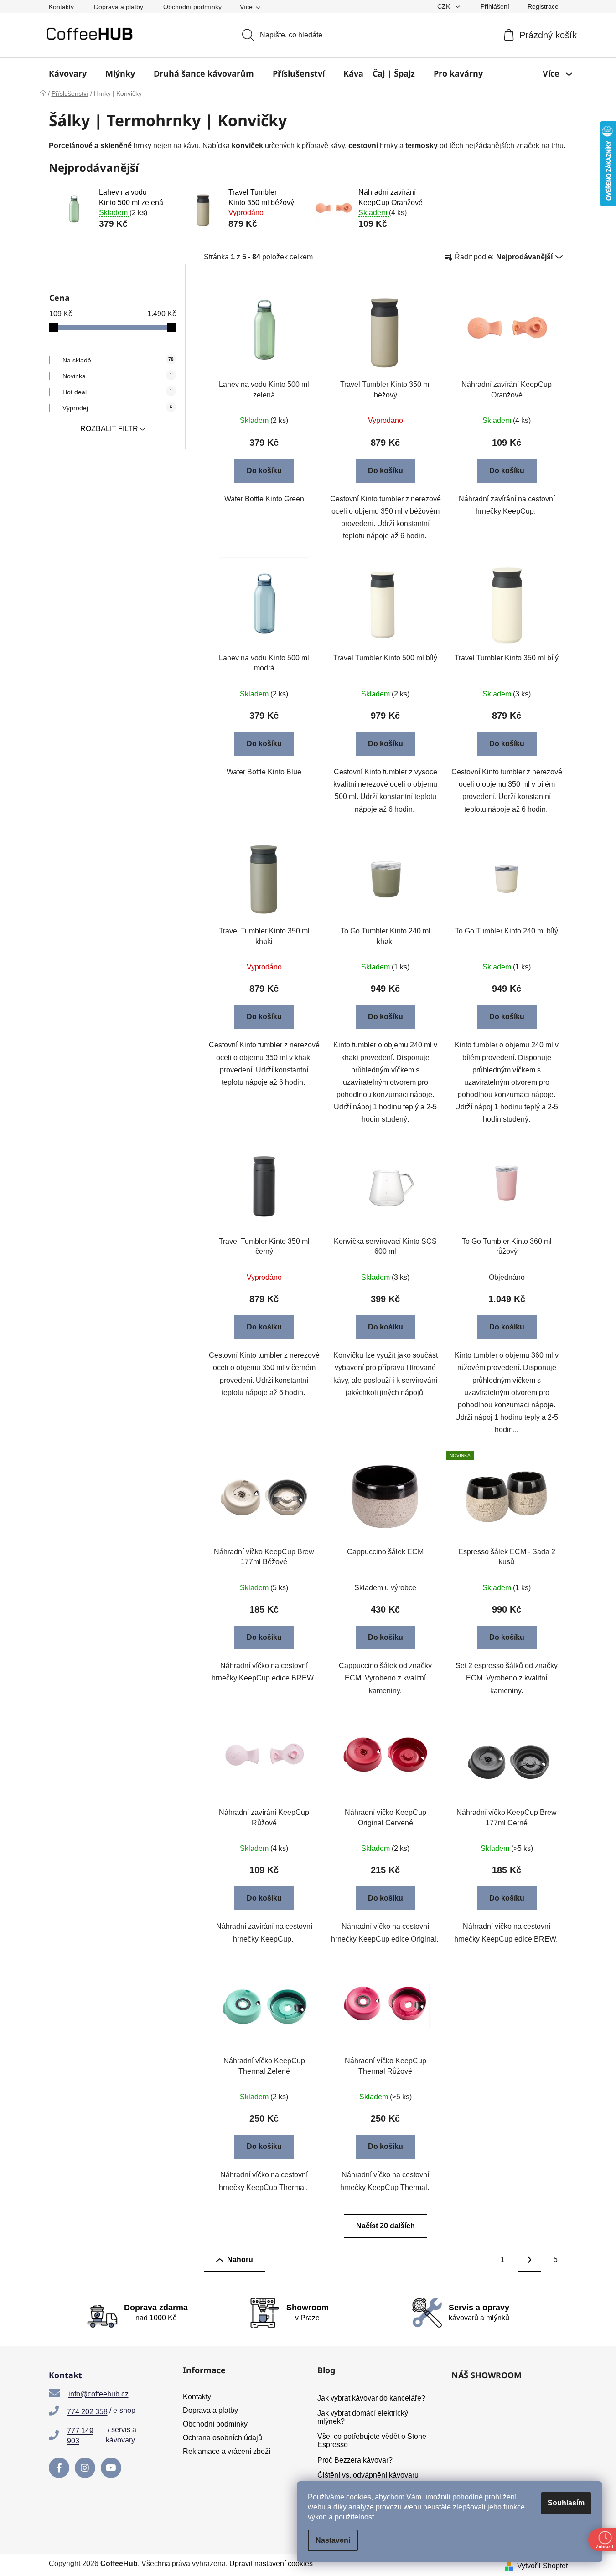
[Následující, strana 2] (529, 2260)
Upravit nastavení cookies (271, 2563)
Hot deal (117, 392)
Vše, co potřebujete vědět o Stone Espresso (372, 2440)
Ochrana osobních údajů (223, 2438)
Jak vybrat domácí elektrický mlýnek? (363, 2417)
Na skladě (118, 360)
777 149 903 (80, 2436)
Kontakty (61, 7)
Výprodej (117, 408)
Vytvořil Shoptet (542, 2566)
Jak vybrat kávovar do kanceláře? (371, 2398)
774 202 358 (87, 2412)
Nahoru (240, 2259)
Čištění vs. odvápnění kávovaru (368, 2475)
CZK (445, 6)
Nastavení (333, 2540)
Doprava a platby (119, 7)
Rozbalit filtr (109, 429)
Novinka (117, 376)
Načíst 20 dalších (386, 2226)
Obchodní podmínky (192, 7)
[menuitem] (68, 73)
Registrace (543, 6)
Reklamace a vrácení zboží (227, 2451)
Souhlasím (566, 2503)
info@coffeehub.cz (98, 2394)
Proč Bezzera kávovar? (355, 2460)
